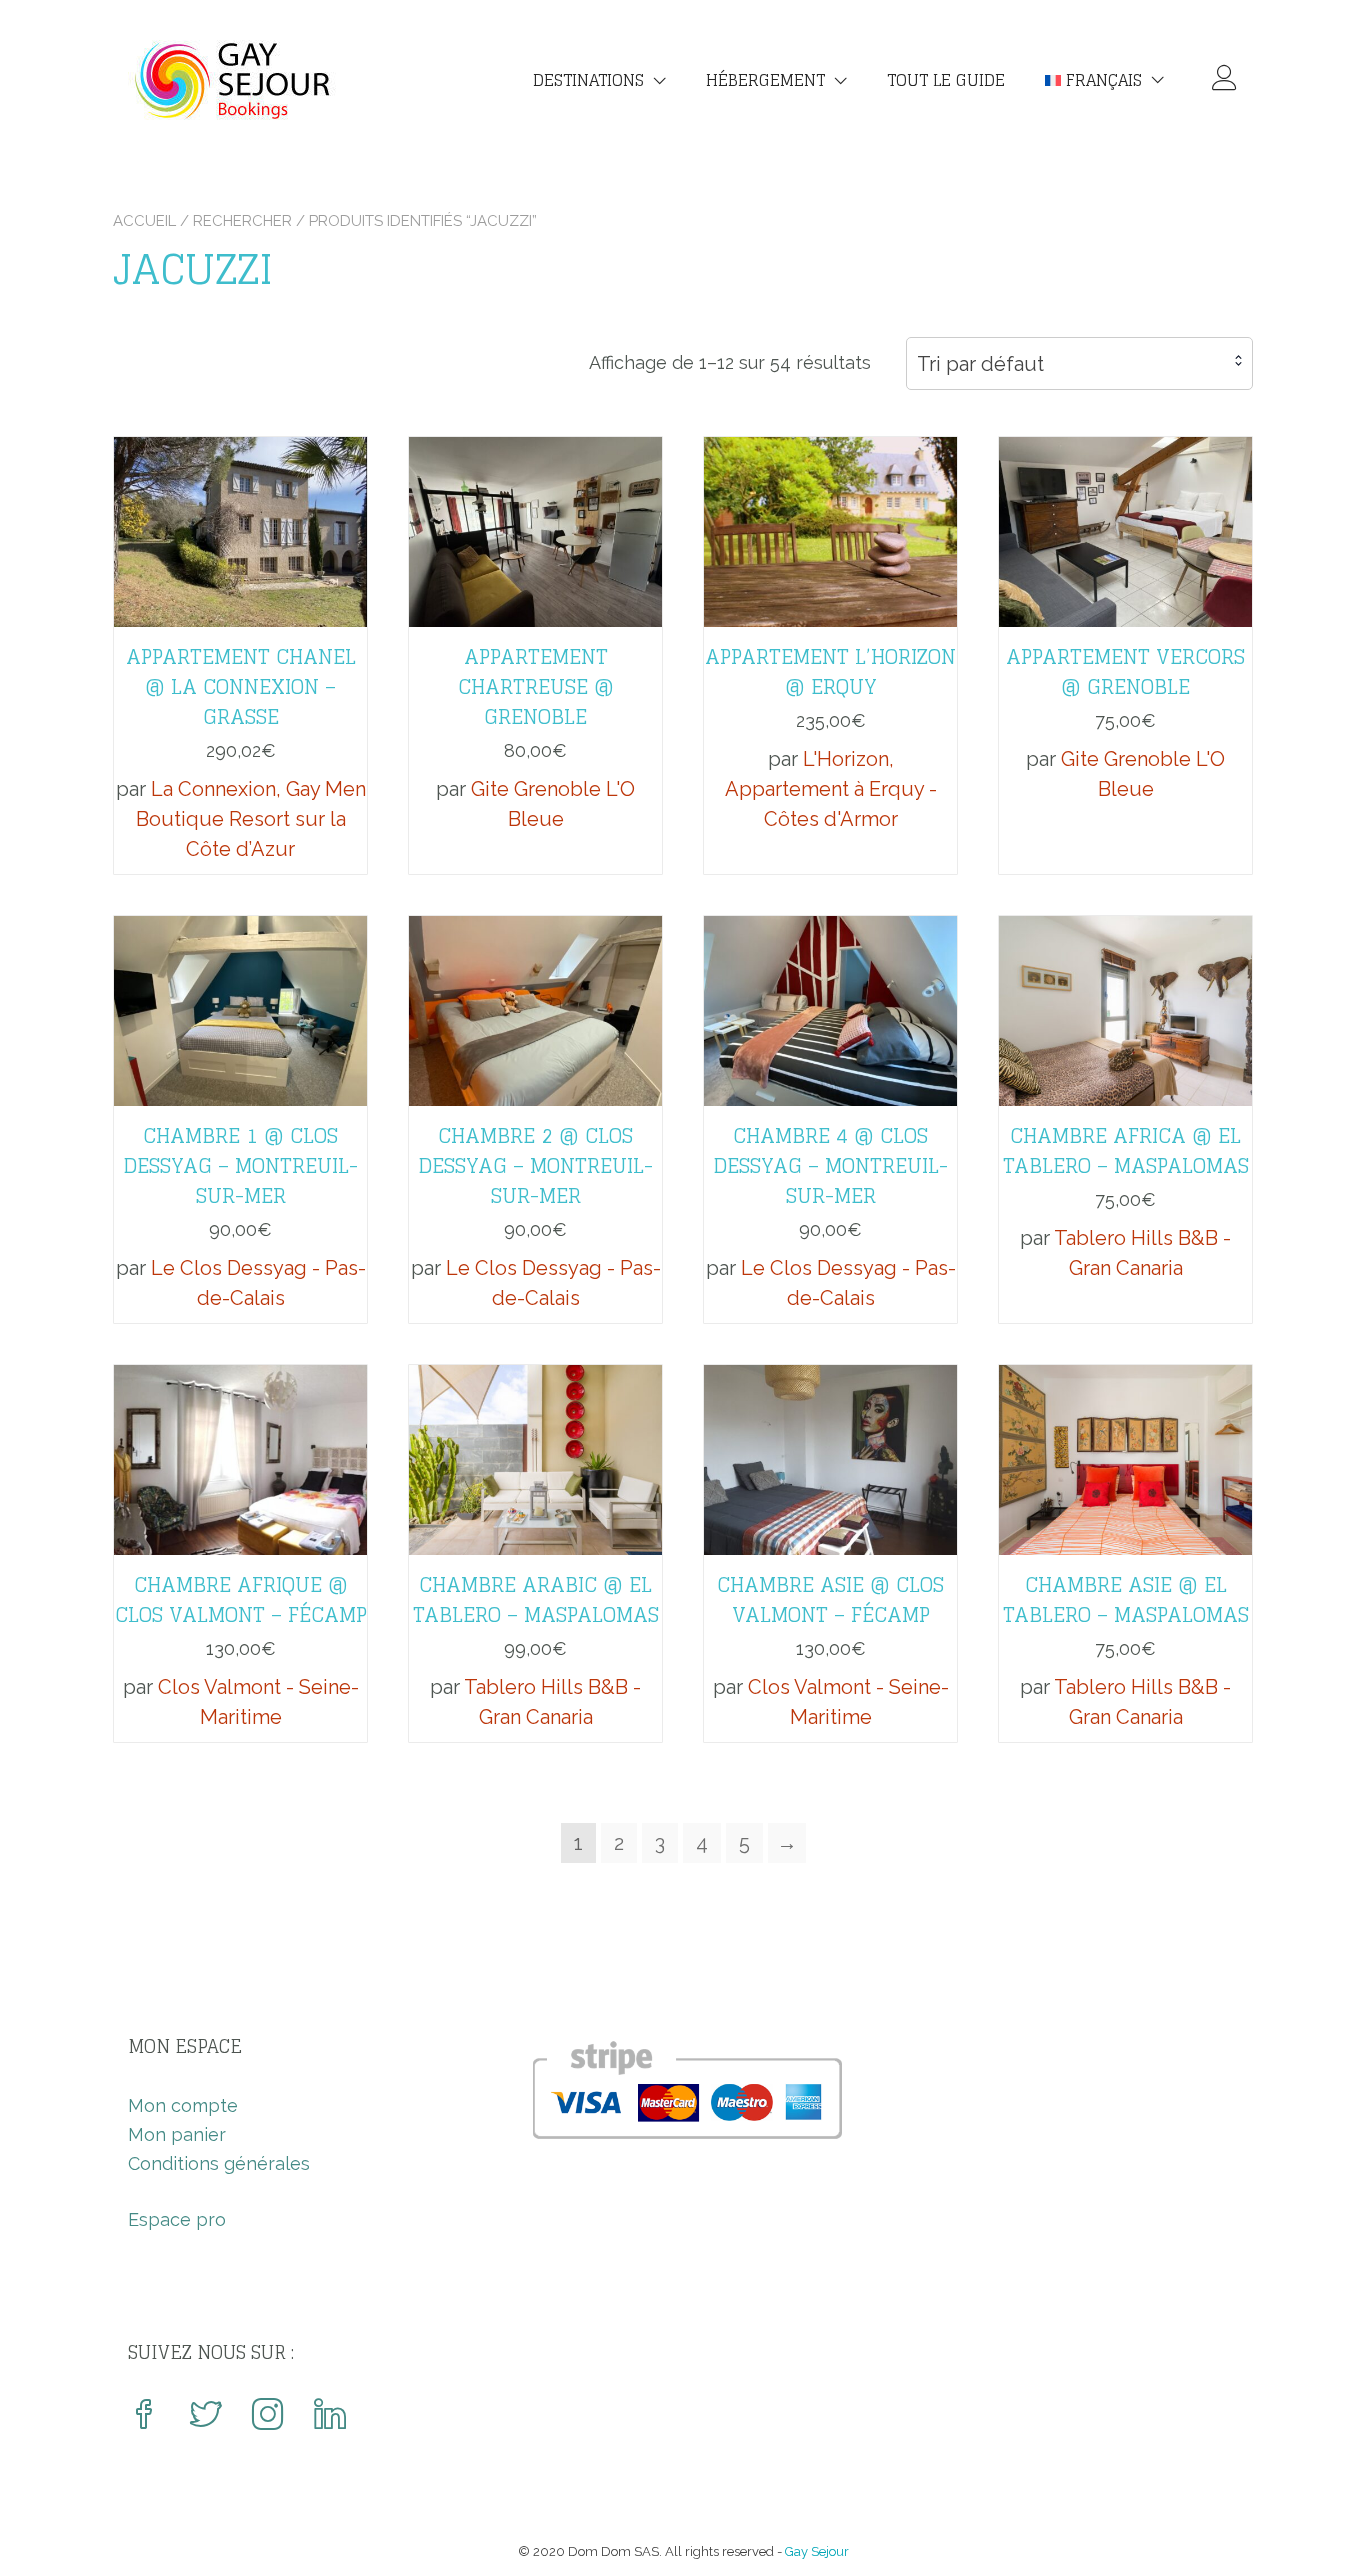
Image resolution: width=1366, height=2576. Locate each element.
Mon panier (177, 2134)
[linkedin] (330, 2416)
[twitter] (206, 2416)
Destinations (588, 80)
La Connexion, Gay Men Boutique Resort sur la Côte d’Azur (251, 819)
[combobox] (1079, 363)
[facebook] (144, 2416)
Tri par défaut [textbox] (980, 364)
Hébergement (765, 80)
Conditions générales (219, 2163)
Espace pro (177, 2219)
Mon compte (183, 2105)
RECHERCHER (242, 221)
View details (240, 517)
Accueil (144, 221)
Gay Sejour (817, 2551)
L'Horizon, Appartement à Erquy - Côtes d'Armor (831, 789)
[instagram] (268, 2416)
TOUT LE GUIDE (946, 80)
